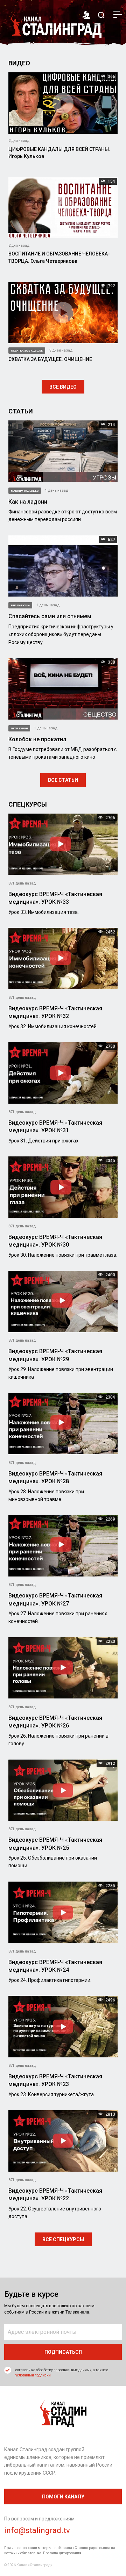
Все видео (63, 387)
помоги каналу (63, 2497)
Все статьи (63, 780)
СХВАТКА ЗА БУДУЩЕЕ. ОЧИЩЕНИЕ (50, 359)
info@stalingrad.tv (37, 2530)
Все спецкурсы (63, 2239)
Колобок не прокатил (37, 739)
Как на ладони (28, 502)
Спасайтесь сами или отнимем (50, 616)
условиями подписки (33, 2375)
